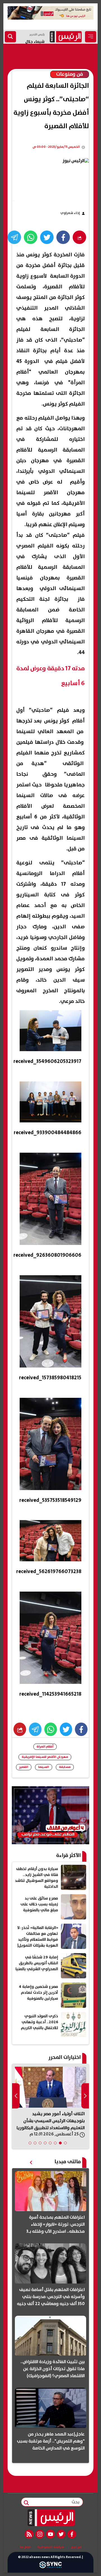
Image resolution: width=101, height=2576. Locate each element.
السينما (44, 1767)
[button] (65, 2143)
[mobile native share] (20, 1729)
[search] (10, 37)
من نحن (76, 2547)
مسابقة (65, 1767)
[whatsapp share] (31, 237)
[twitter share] (47, 237)
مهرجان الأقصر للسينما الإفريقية (45, 1757)
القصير (24, 1767)
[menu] (91, 37)
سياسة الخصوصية (51, 2547)
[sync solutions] (50, 2566)
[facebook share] (63, 237)
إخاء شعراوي (70, 213)
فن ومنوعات (70, 74)
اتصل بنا (25, 2547)
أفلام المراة (45, 1747)
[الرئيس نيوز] (51, 2518)
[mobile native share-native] (79, 237)
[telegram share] (14, 237)
